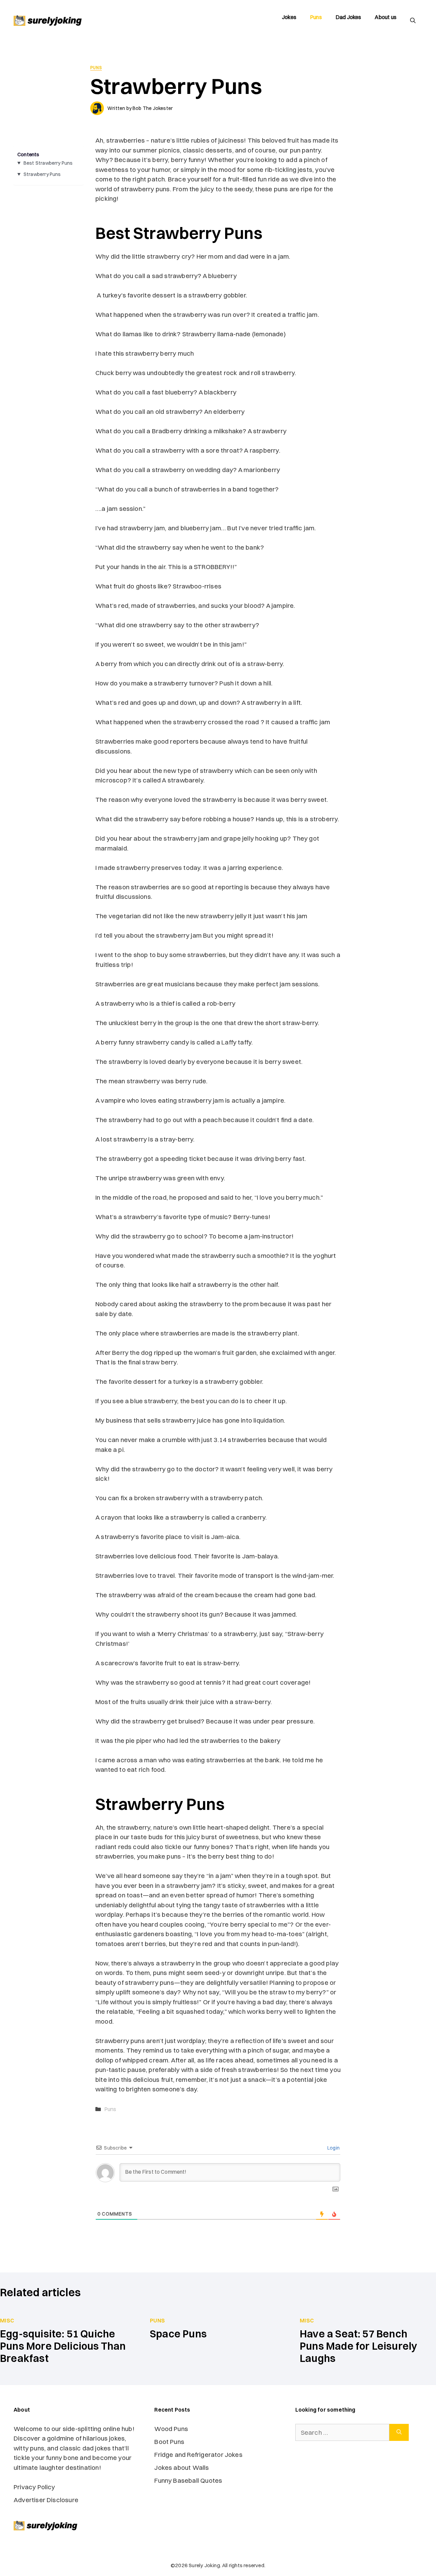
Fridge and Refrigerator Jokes (198, 2455)
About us (386, 17)
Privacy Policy (34, 2487)
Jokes (289, 17)
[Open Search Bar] (413, 20)
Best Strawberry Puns (48, 163)
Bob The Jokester (153, 108)
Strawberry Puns (42, 174)
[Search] (399, 2433)
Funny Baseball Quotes (189, 2480)
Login (333, 2148)
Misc (7, 2320)
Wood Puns (171, 2429)
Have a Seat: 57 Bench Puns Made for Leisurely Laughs (359, 2346)
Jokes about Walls (182, 2467)
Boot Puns (169, 2442)
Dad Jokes (348, 17)
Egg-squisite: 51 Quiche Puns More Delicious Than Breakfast (63, 2346)
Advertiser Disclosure (46, 2500)
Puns (316, 17)
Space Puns (178, 2334)
